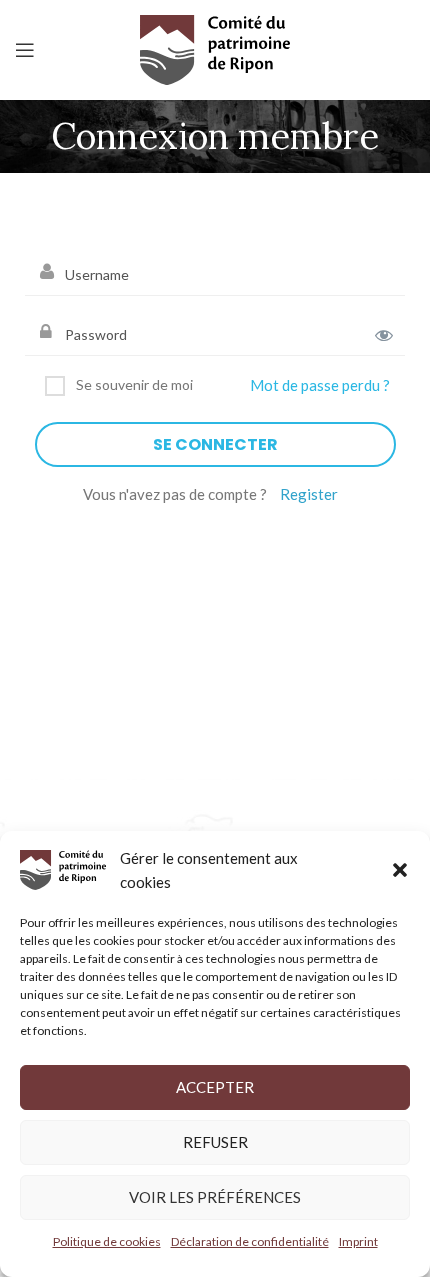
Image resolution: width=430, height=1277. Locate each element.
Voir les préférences (215, 1197)
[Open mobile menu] (25, 50)
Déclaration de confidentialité (250, 1241)
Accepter (215, 1087)
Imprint (358, 1241)
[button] (400, 870)
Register (309, 494)
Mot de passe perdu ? (320, 385)
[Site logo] (215, 48)
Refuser (215, 1142)
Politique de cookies (107, 1241)
